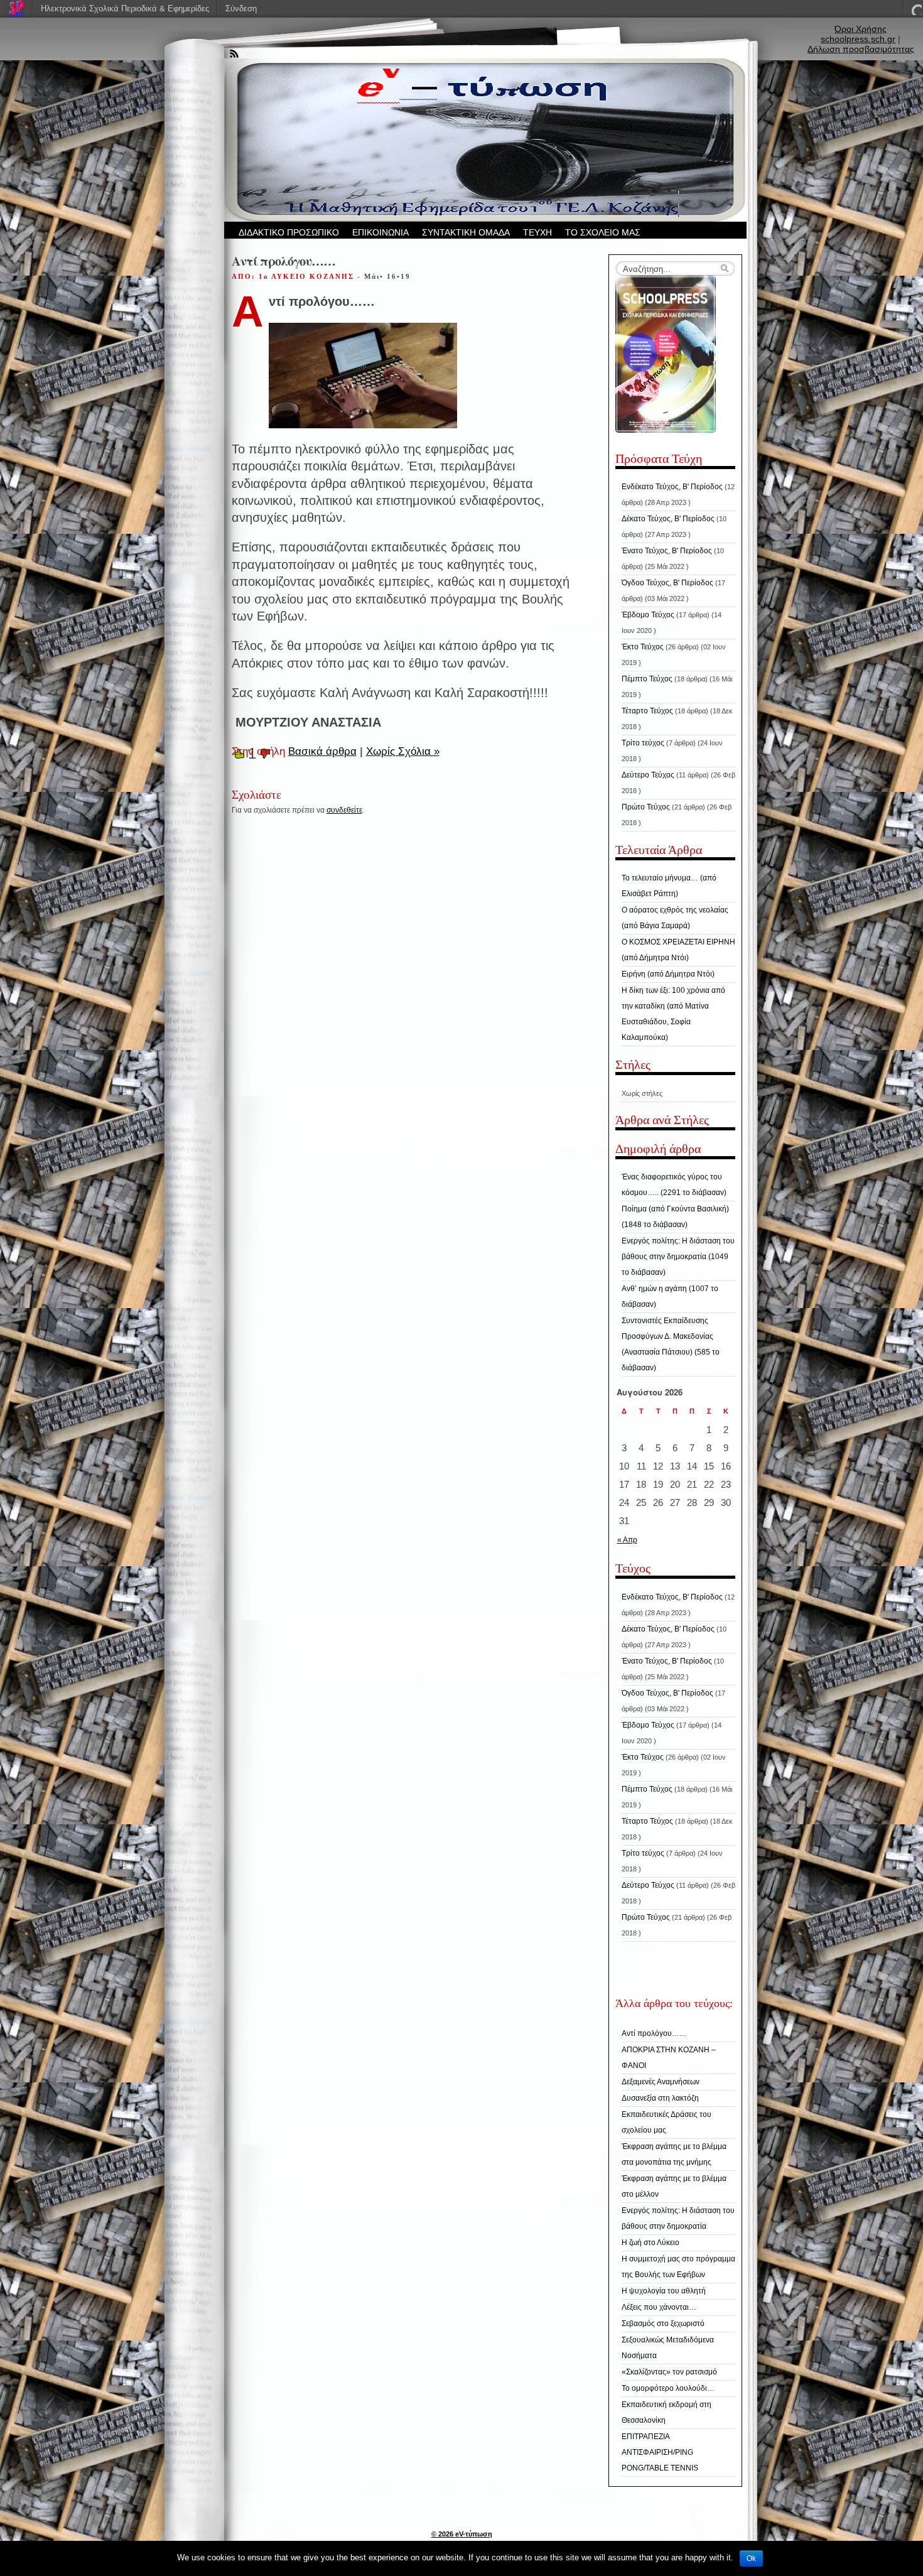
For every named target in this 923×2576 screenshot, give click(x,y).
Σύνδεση (241, 8)
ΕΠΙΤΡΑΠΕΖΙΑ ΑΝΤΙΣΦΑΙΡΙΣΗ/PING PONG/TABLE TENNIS (660, 2452)
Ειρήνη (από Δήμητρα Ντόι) (668, 974)
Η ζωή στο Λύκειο (650, 2243)
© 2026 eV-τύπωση (462, 2534)
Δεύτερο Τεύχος (648, 775)
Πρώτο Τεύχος (646, 807)
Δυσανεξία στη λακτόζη (660, 2098)
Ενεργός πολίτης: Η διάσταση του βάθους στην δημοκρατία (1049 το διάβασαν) (678, 1257)
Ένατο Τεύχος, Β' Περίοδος (667, 551)
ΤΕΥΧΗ (537, 232)
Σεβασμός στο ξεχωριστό (663, 2324)
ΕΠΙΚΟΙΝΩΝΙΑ (381, 232)
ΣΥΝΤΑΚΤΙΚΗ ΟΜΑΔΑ (466, 232)
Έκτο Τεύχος (643, 647)
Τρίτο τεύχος (643, 743)
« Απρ (627, 1540)
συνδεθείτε (344, 810)
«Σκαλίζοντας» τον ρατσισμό (669, 2372)
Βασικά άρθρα (322, 751)
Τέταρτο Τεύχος (647, 711)
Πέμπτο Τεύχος (647, 679)
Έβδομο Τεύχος (648, 615)
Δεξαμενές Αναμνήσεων (661, 2082)
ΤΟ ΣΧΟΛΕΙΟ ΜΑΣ (603, 232)
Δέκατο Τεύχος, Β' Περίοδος (668, 519)
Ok (751, 2558)
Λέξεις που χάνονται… (659, 2307)
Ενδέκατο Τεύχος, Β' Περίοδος (672, 487)
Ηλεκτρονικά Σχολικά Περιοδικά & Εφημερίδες (125, 8)
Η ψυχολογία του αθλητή (664, 2291)
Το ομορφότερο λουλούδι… (668, 2388)
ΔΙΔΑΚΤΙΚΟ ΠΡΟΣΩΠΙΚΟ (289, 232)
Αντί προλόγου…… (654, 2033)
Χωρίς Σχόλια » (403, 751)
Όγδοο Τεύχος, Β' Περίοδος (667, 583)
